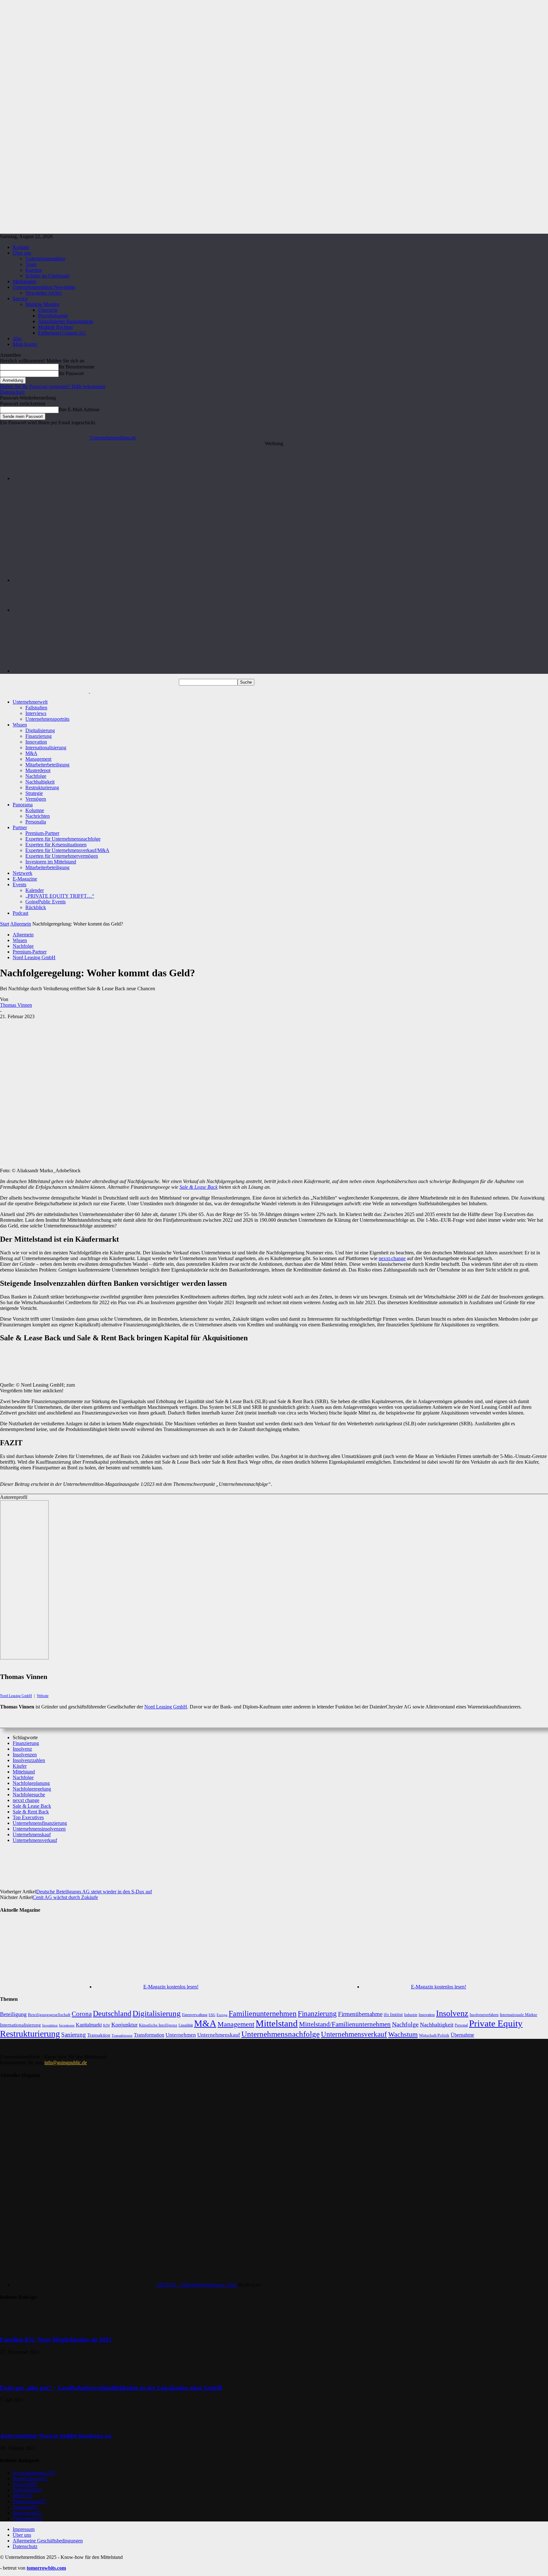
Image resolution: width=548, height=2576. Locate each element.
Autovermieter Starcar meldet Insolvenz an (56, 2436)
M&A (31, 753)
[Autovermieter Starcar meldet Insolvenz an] (16, 2423)
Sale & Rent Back (31, 1812)
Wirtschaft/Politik (434, 2035)
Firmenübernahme (360, 2014)
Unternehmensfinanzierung (40, 1823)
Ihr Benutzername (77, 367)
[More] (258, 1862)
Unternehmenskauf (32, 1834)
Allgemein (21, 924)
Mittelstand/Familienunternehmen (345, 2024)
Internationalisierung (46, 748)
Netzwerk (23, 873)
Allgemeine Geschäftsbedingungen (48, 2541)
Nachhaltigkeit (40, 782)
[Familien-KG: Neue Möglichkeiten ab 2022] (16, 2328)
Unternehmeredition (45, 259)
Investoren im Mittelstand (51, 862)
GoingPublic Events (46, 902)
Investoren (67, 2025)
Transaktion (99, 2035)
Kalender (35, 890)
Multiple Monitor (42, 304)
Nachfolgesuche (29, 1795)
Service (20, 299)
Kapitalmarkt (89, 2025)
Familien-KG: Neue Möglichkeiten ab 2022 (56, 2340)
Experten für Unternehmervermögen (62, 856)
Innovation (36, 742)
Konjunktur (124, 2025)
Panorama (23, 805)
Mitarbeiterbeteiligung (47, 765)
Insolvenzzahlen (29, 1760)
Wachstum (403, 2034)
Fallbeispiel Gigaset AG (62, 333)
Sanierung (74, 2035)
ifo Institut (393, 2015)
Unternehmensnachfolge (281, 2034)
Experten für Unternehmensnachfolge (63, 839)
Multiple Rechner (55, 327)
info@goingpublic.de (66, 2062)
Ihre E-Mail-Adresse (79, 410)
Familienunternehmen (263, 2013)
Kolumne (35, 810)
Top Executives (28, 1817)
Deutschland (112, 2013)
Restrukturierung (42, 787)
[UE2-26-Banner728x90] (281, 671)
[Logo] (45, 691)
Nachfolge (36, 776)
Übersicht (48, 310)
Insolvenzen (25, 1755)
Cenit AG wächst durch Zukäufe (65, 1897)
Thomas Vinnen (16, 1005)
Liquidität (186, 2025)
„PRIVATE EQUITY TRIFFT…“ (60, 896)
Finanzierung (39, 736)
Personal (461, 2025)
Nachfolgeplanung (31, 1783)
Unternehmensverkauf (35, 1840)
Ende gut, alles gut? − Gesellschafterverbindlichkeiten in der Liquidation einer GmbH (111, 2388)
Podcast (20, 913)
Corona (82, 2014)
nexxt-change (392, 1258)
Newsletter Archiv (44, 293)
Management (38, 759)
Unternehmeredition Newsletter (44, 287)
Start (5, 924)
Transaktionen (122, 2035)
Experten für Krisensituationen (56, 845)
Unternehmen (181, 2035)
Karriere (34, 270)
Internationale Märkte (519, 2015)
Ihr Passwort (71, 373)
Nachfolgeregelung (32, 1789)
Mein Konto (25, 344)
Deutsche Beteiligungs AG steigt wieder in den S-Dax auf (94, 1892)
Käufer (20, 1766)
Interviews (36, 713)
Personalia (36, 822)
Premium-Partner (42, 833)
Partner (20, 827)
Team (31, 264)
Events (20, 885)
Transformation (149, 2035)
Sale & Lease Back (199, 1187)
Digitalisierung (40, 730)
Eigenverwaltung (195, 2015)
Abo (17, 338)
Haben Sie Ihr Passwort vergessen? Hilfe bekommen (53, 386)
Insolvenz (22, 1749)
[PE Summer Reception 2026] (280, 478)
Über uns (22, 253)
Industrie (411, 2015)
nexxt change (26, 1800)
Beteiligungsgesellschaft (49, 2015)
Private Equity (496, 2023)
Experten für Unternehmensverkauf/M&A (67, 850)
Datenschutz (12, 392)
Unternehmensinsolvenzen (39, 1829)
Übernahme (462, 2035)
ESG (212, 2015)
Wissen (20, 725)
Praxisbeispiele (53, 316)
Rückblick (36, 907)
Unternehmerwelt (30, 702)
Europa (222, 2015)
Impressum (24, 2529)
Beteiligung (13, 2014)
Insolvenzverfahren (484, 2015)
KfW (107, 2025)
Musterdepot (38, 770)
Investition (50, 2025)
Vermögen (36, 799)
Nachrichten (38, 816)
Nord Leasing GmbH (34, 957)
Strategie (34, 793)
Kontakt (21, 247)
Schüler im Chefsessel (47, 276)
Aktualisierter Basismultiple (66, 321)
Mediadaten (24, 281)
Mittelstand (24, 1772)
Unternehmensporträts (47, 719)
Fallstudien (36, 708)
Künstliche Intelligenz (158, 2025)
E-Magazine (25, 879)
